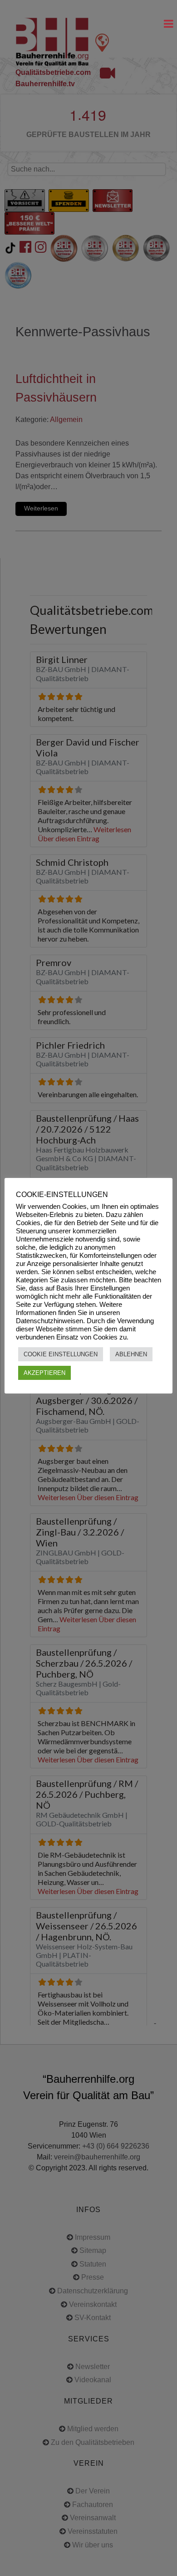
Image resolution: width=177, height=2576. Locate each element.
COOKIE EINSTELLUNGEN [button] (61, 1354)
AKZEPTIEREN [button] (44, 1373)
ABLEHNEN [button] (131, 1354)
